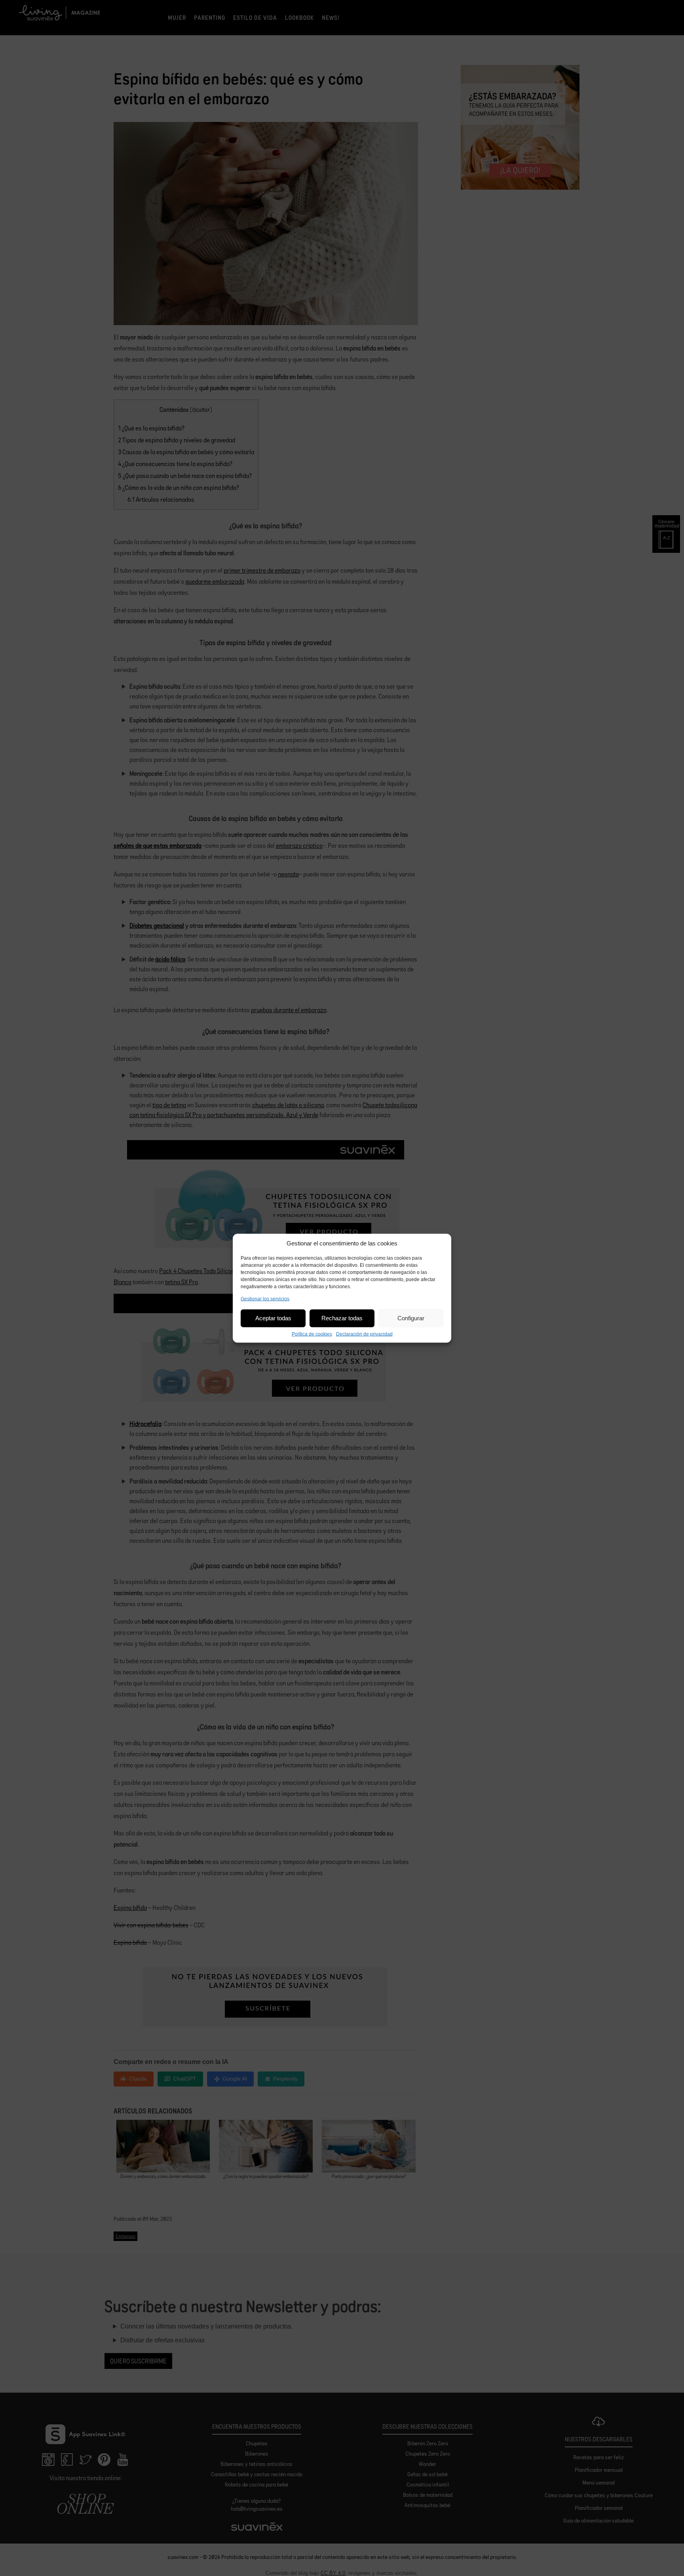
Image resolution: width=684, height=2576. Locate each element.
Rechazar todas (342, 1318)
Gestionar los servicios (265, 1298)
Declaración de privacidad (364, 1334)
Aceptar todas (273, 1318)
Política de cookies (312, 1334)
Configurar (411, 1318)
